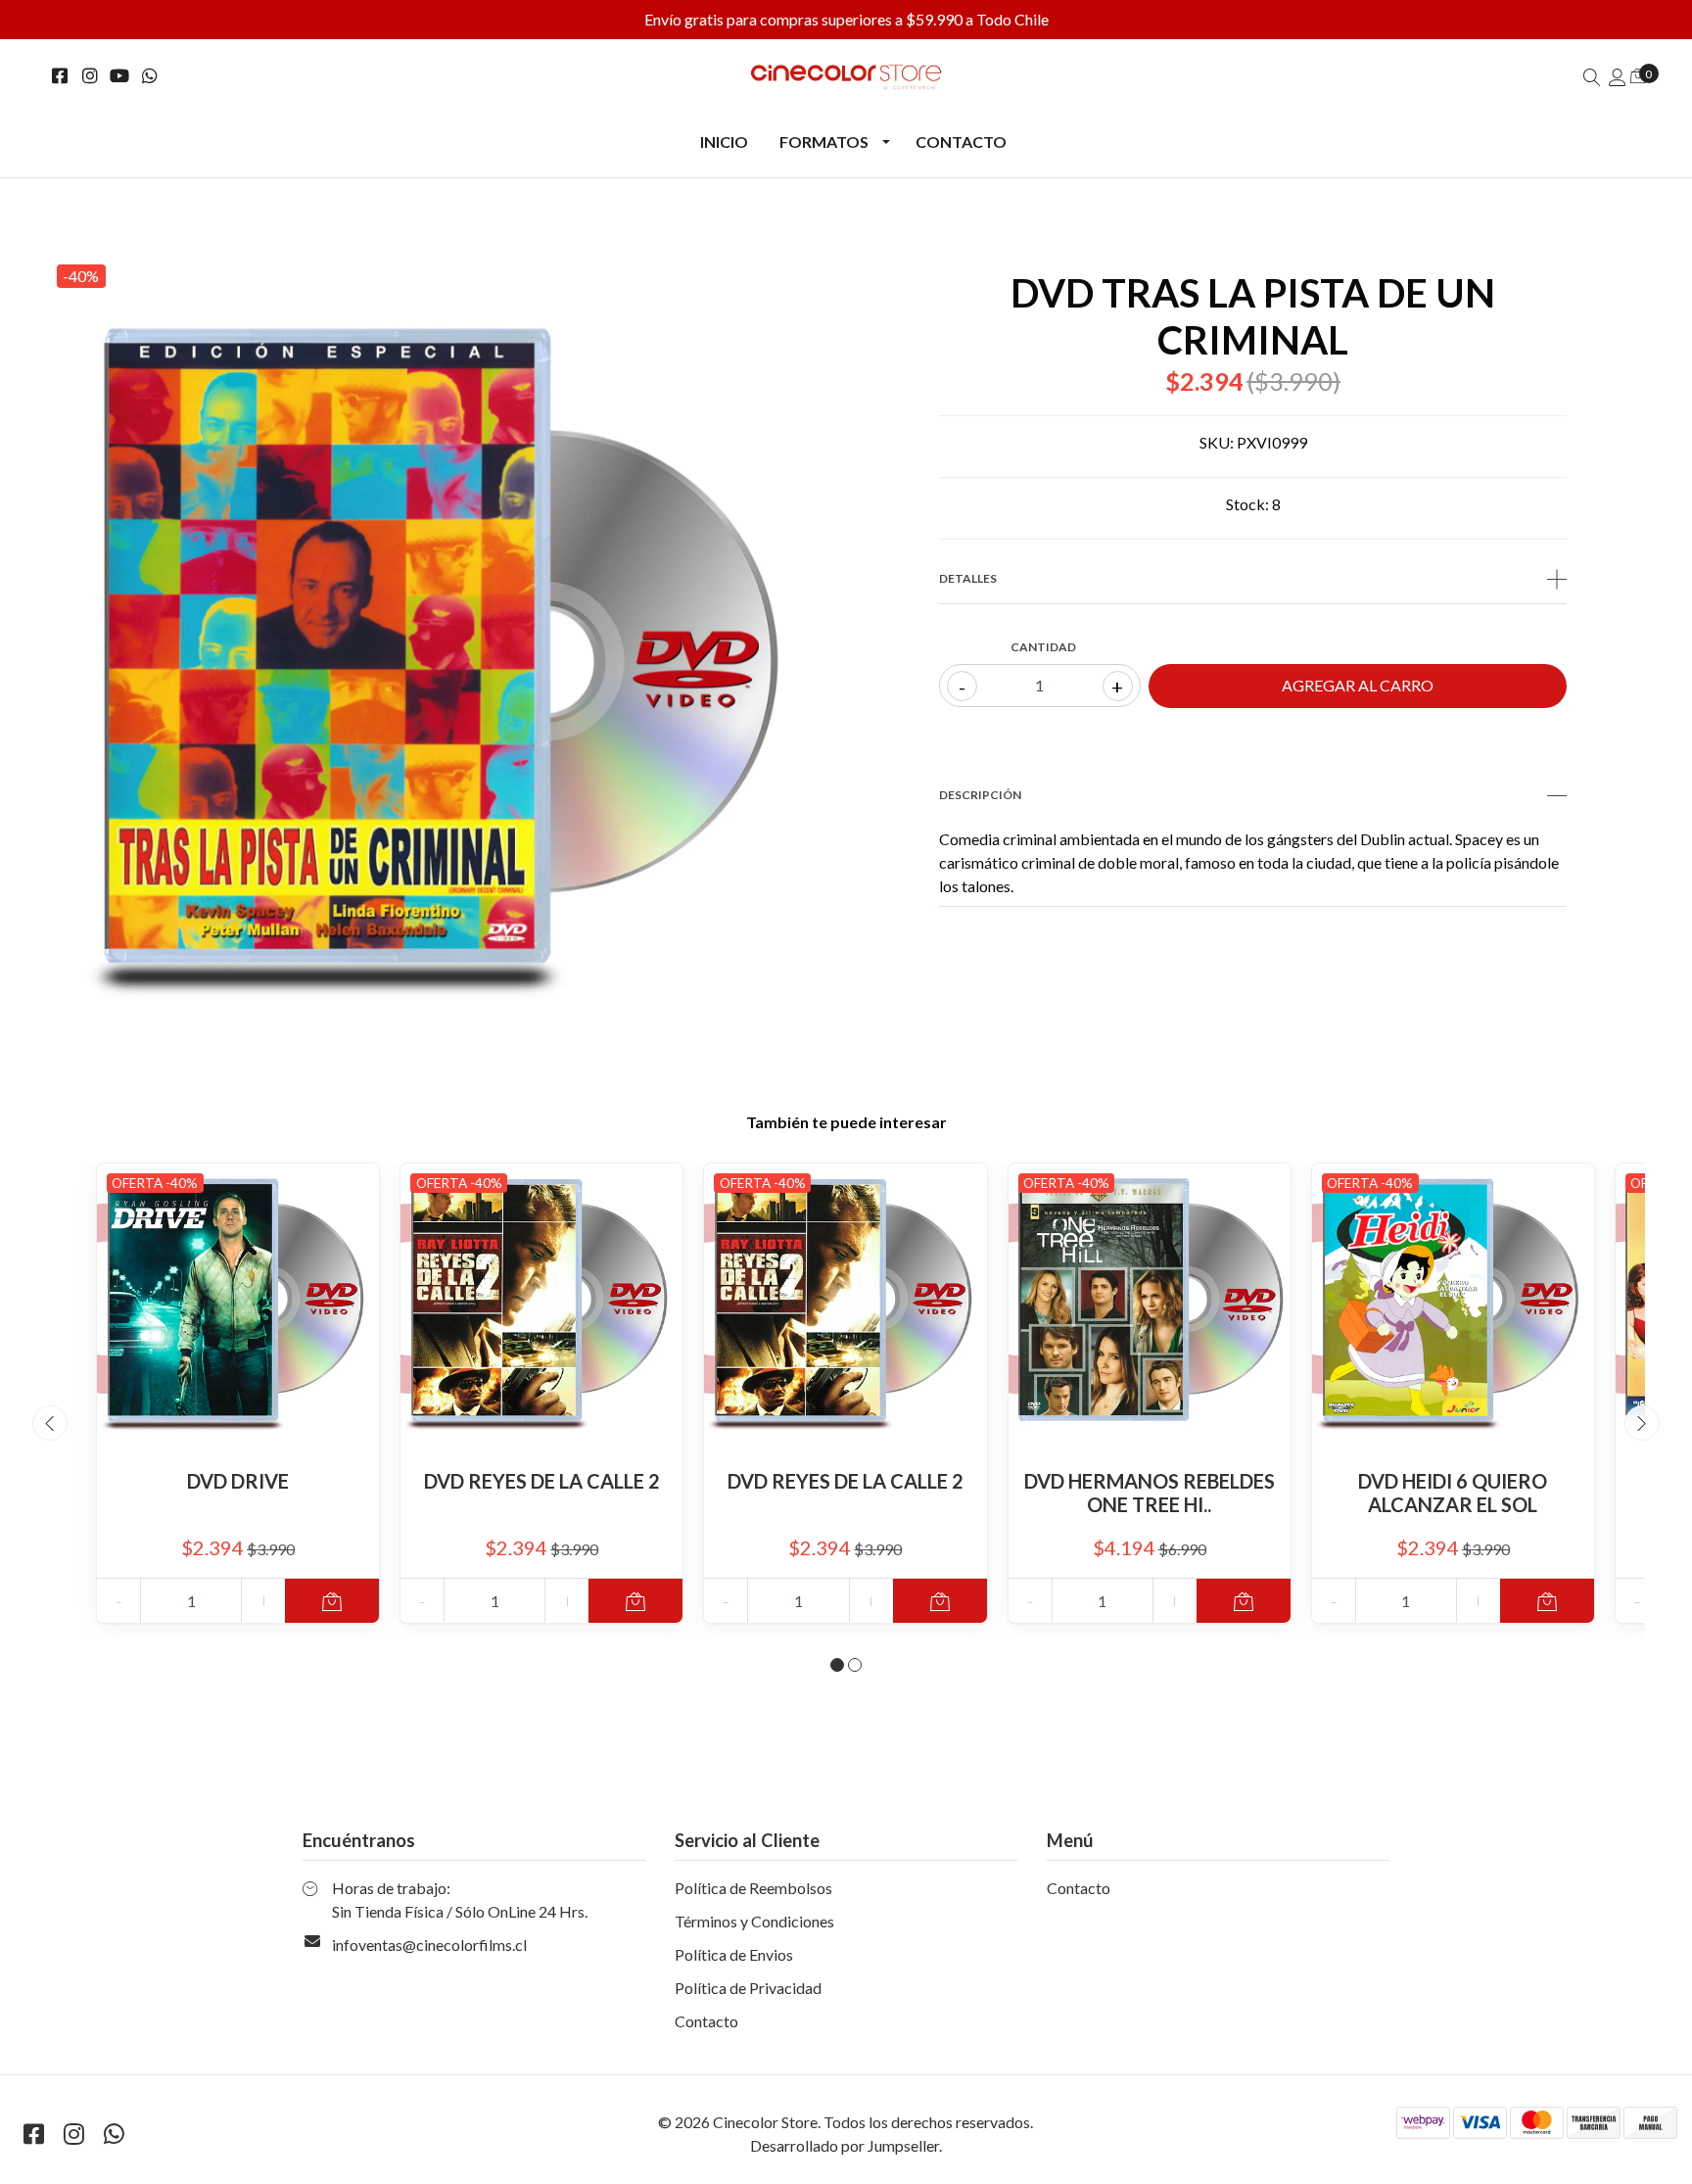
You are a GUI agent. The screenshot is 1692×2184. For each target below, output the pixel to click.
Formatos (824, 142)
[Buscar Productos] (1592, 77)
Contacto (961, 142)
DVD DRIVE (238, 1481)
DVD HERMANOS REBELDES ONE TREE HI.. (1150, 1493)
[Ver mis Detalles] (1618, 77)
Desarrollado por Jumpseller (845, 2145)
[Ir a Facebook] (60, 76)
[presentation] (50, 1423)
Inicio (724, 142)
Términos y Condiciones (754, 1921)
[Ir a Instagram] (91, 76)
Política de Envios (734, 1954)
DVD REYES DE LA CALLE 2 (542, 1481)
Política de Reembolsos (753, 1888)
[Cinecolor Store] (846, 77)
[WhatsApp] (150, 76)
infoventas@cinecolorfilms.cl (429, 1945)
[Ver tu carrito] (1638, 75)
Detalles (968, 578)
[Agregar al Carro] (332, 1601)
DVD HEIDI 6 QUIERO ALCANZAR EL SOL (1453, 1493)
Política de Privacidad (748, 1988)
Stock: (1247, 504)
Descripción (980, 795)
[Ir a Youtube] (120, 76)
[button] (837, 1665)
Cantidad (1043, 647)
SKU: (1217, 442)
